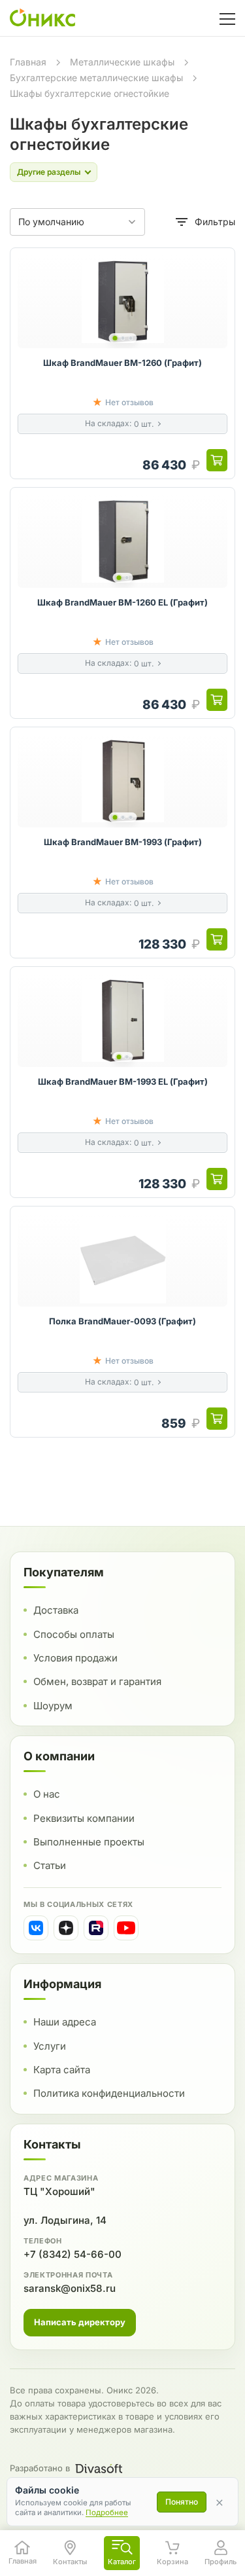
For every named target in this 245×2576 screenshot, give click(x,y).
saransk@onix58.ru (70, 2288)
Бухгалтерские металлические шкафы (96, 78)
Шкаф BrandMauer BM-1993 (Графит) (123, 842)
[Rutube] (96, 1928)
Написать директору (80, 2322)
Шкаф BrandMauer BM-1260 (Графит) (122, 363)
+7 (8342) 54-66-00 (73, 2254)
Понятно (182, 2502)
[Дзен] (66, 1928)
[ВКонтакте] (36, 1928)
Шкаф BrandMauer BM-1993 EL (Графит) (123, 1081)
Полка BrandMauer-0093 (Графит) (122, 1321)
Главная (28, 62)
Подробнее (107, 2513)
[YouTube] (126, 1928)
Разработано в (40, 2468)
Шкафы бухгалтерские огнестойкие (90, 93)
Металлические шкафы (122, 62)
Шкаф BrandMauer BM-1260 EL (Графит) (122, 602)
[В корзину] (217, 460)
